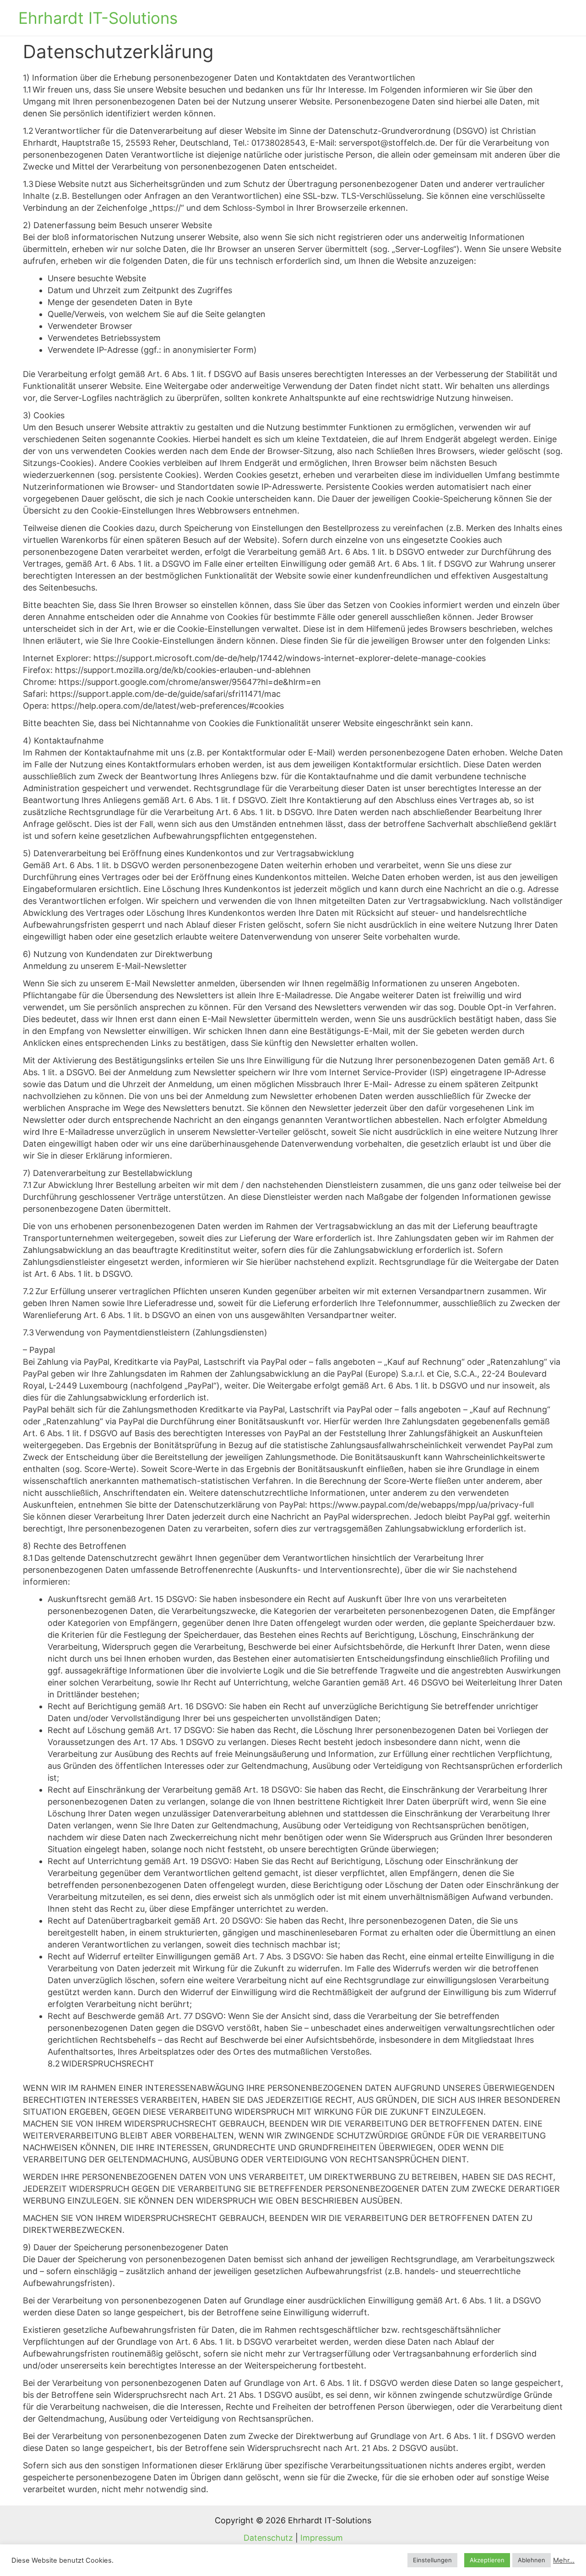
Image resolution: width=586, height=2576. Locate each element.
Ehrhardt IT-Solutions (98, 18)
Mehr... (564, 2560)
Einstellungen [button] (432, 2560)
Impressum (322, 2538)
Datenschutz (268, 2538)
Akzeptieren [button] (487, 2560)
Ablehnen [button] (532, 2560)
